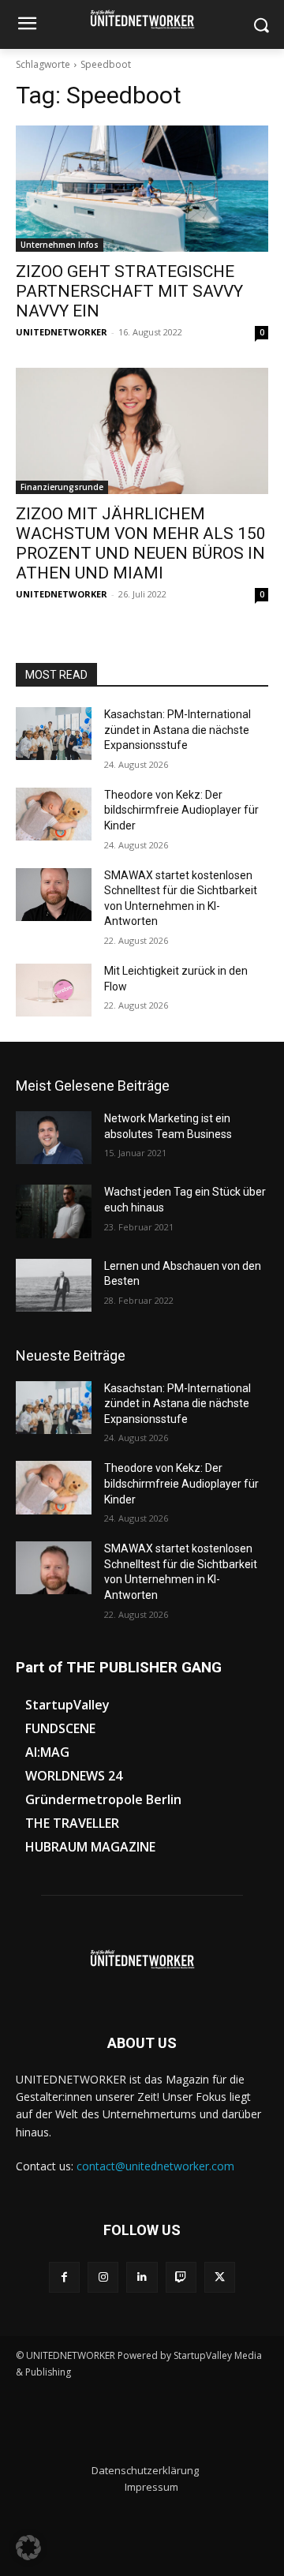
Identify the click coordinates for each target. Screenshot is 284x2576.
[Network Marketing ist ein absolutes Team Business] (54, 1138)
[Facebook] (64, 2277)
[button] (28, 2548)
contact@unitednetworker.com (155, 2166)
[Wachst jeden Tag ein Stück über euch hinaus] (54, 1211)
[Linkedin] (142, 2277)
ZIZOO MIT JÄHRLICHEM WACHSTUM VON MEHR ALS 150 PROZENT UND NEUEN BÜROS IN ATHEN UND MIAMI (141, 543)
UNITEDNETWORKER (62, 332)
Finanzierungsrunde (62, 487)
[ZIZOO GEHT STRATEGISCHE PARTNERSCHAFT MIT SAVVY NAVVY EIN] (142, 189)
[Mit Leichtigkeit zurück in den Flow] (54, 990)
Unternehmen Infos (60, 245)
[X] (220, 2277)
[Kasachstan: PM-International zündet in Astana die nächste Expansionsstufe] (54, 734)
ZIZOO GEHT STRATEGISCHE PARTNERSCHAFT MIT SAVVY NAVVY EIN (129, 291)
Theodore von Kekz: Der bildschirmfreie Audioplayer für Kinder (181, 810)
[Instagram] (103, 2277)
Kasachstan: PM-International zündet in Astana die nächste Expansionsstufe (177, 730)
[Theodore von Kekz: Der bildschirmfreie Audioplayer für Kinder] (54, 814)
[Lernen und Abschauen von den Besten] (54, 1285)
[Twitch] (181, 2277)
